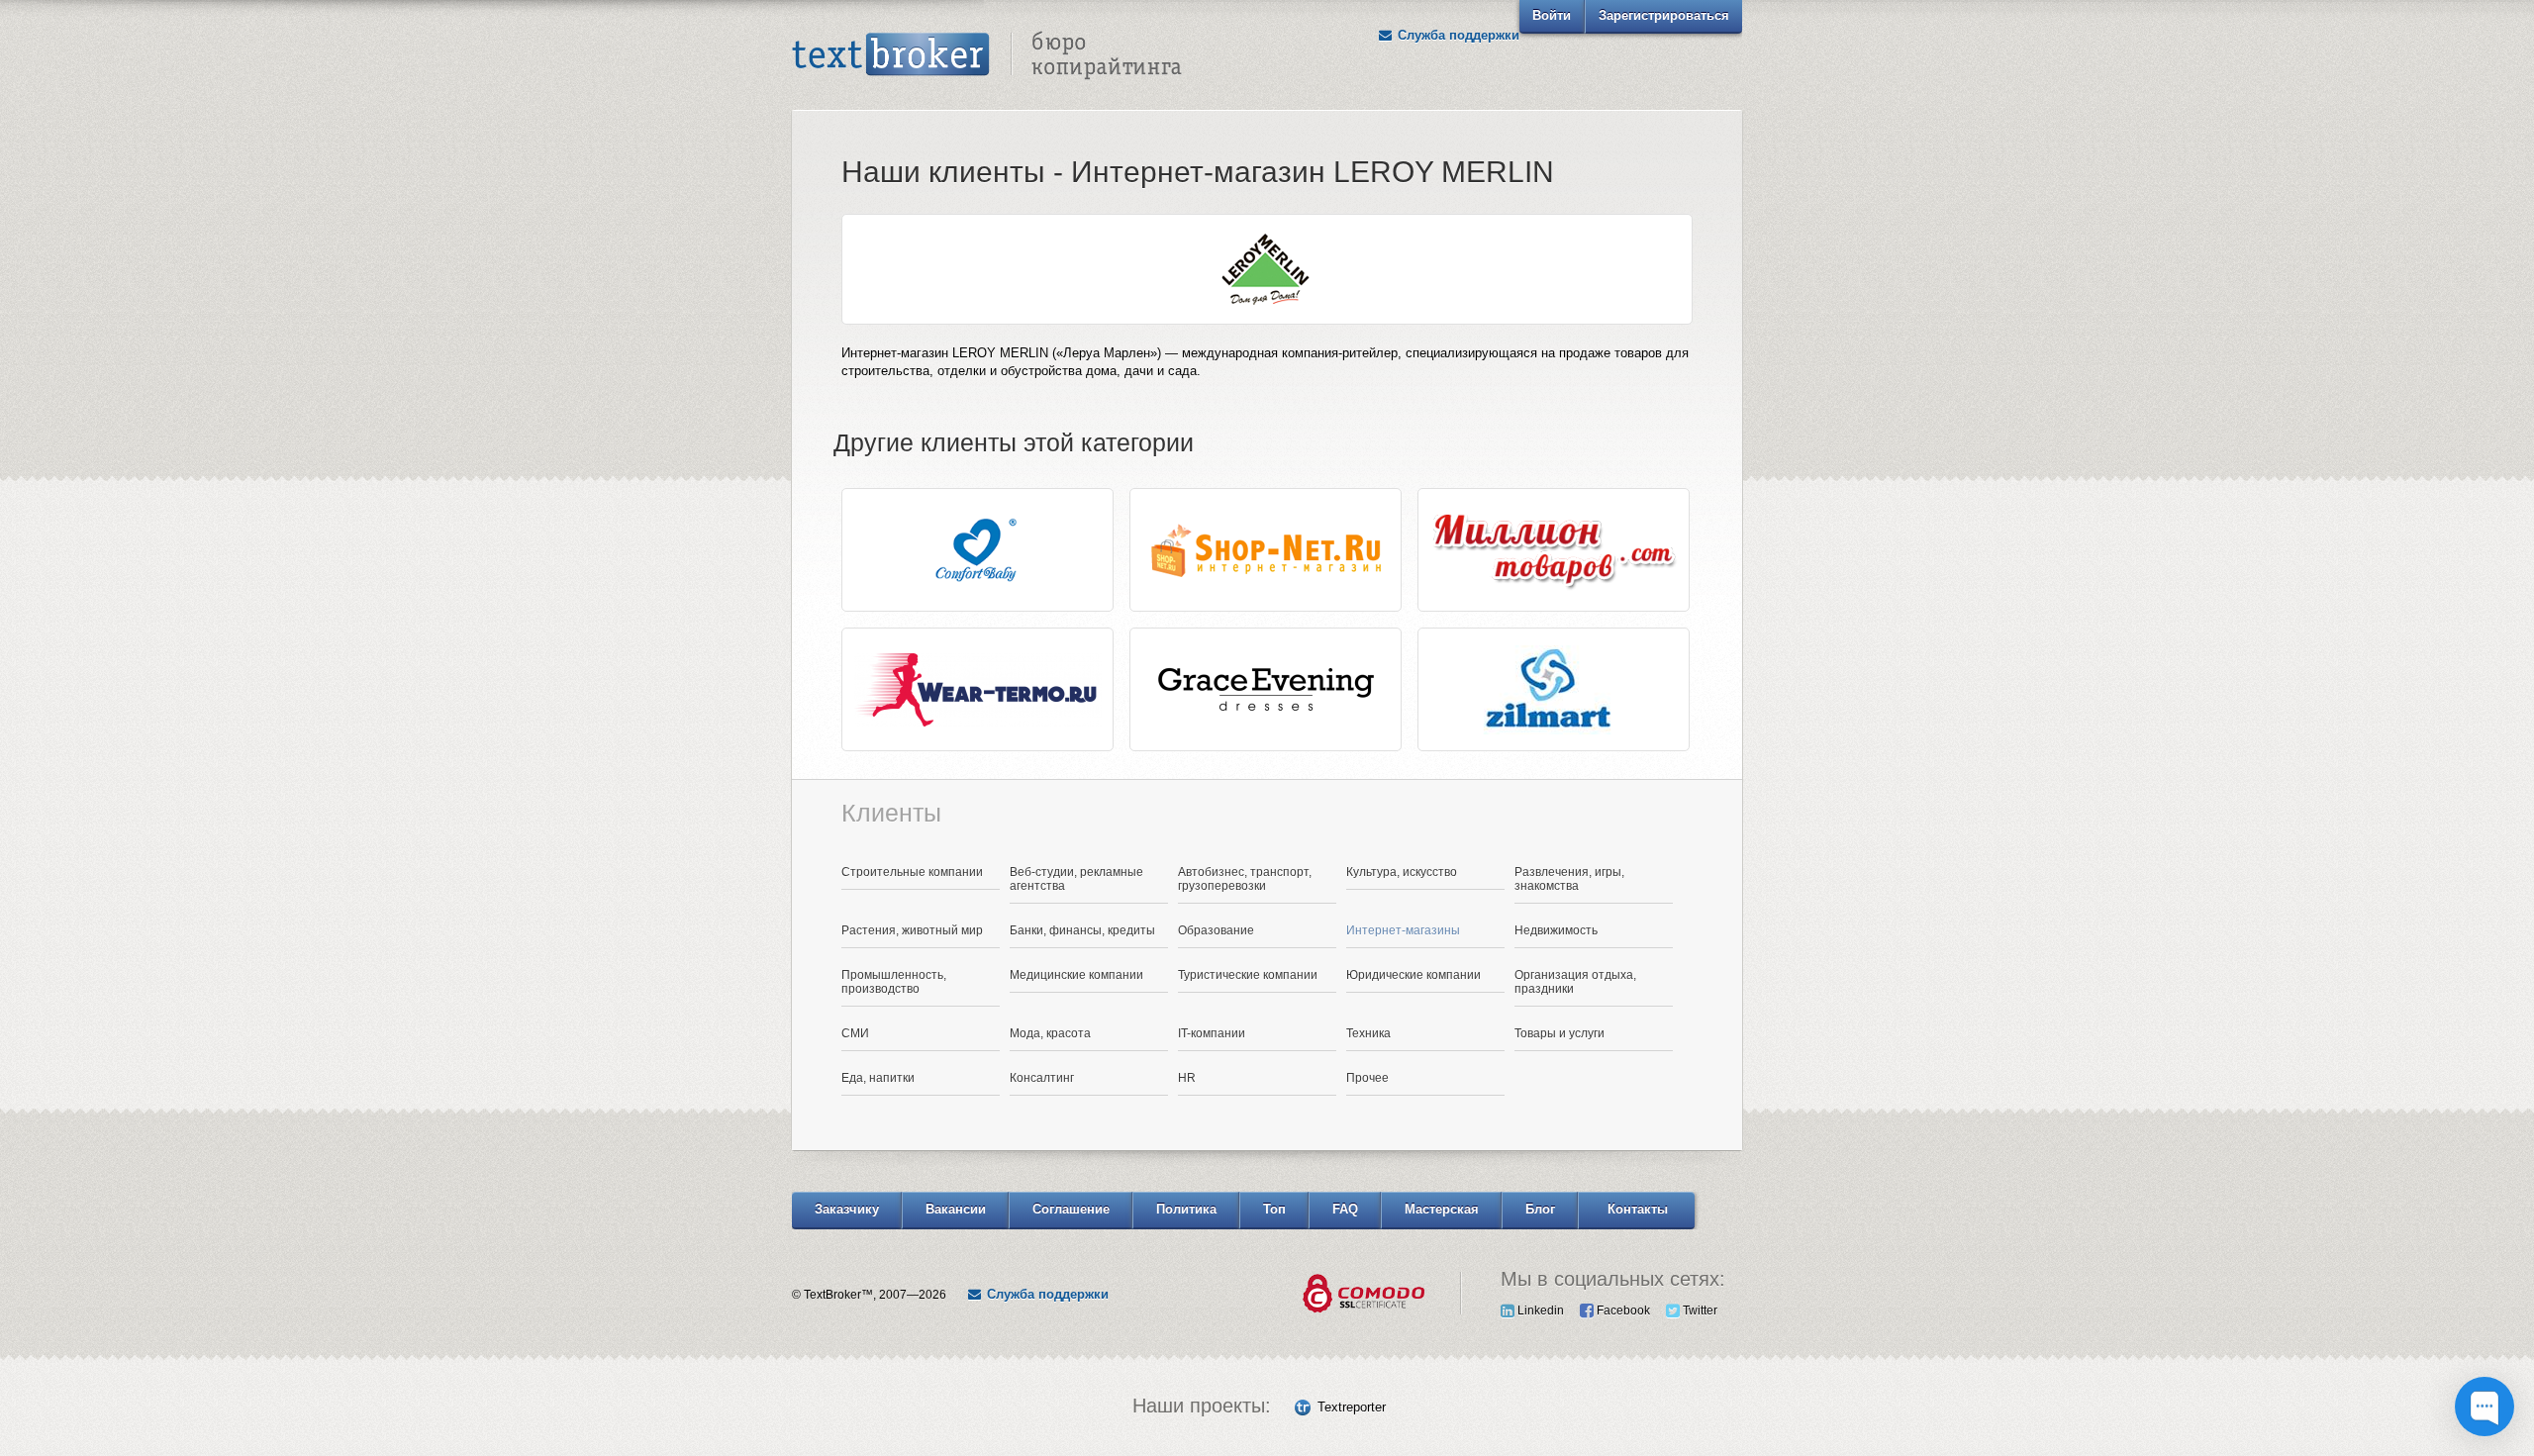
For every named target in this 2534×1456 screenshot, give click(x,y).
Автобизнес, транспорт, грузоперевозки (1245, 879)
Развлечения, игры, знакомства (1569, 879)
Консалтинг (1042, 1078)
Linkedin (1539, 1310)
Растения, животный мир (912, 930)
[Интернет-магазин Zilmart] (1554, 689)
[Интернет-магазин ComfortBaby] (977, 550)
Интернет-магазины (1403, 930)
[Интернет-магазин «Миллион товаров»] (1554, 550)
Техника (1368, 1033)
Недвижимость (1556, 930)
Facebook (1622, 1310)
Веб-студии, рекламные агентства (1076, 879)
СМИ (855, 1033)
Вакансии (956, 1209)
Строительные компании (912, 872)
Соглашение (1071, 1209)
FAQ (1345, 1209)
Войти (1552, 15)
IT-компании (1212, 1033)
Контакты (1638, 1209)
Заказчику (847, 1209)
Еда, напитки (878, 1078)
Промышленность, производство (894, 982)
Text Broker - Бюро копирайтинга (987, 55)
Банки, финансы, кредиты (1082, 930)
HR (1187, 1078)
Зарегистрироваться (1664, 15)
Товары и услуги (1559, 1033)
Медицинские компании (1076, 975)
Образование (1216, 930)
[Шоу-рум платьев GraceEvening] (1266, 689)
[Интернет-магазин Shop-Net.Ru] (1266, 550)
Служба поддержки (1457, 35)
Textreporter (1352, 1407)
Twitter (1699, 1310)
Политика (1186, 1209)
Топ (1274, 1209)
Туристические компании (1248, 975)
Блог (1540, 1209)
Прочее (1367, 1078)
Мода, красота (1050, 1033)
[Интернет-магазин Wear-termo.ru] (977, 689)
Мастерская (1442, 1209)
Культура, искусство (1402, 872)
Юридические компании (1413, 975)
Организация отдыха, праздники (1575, 982)
